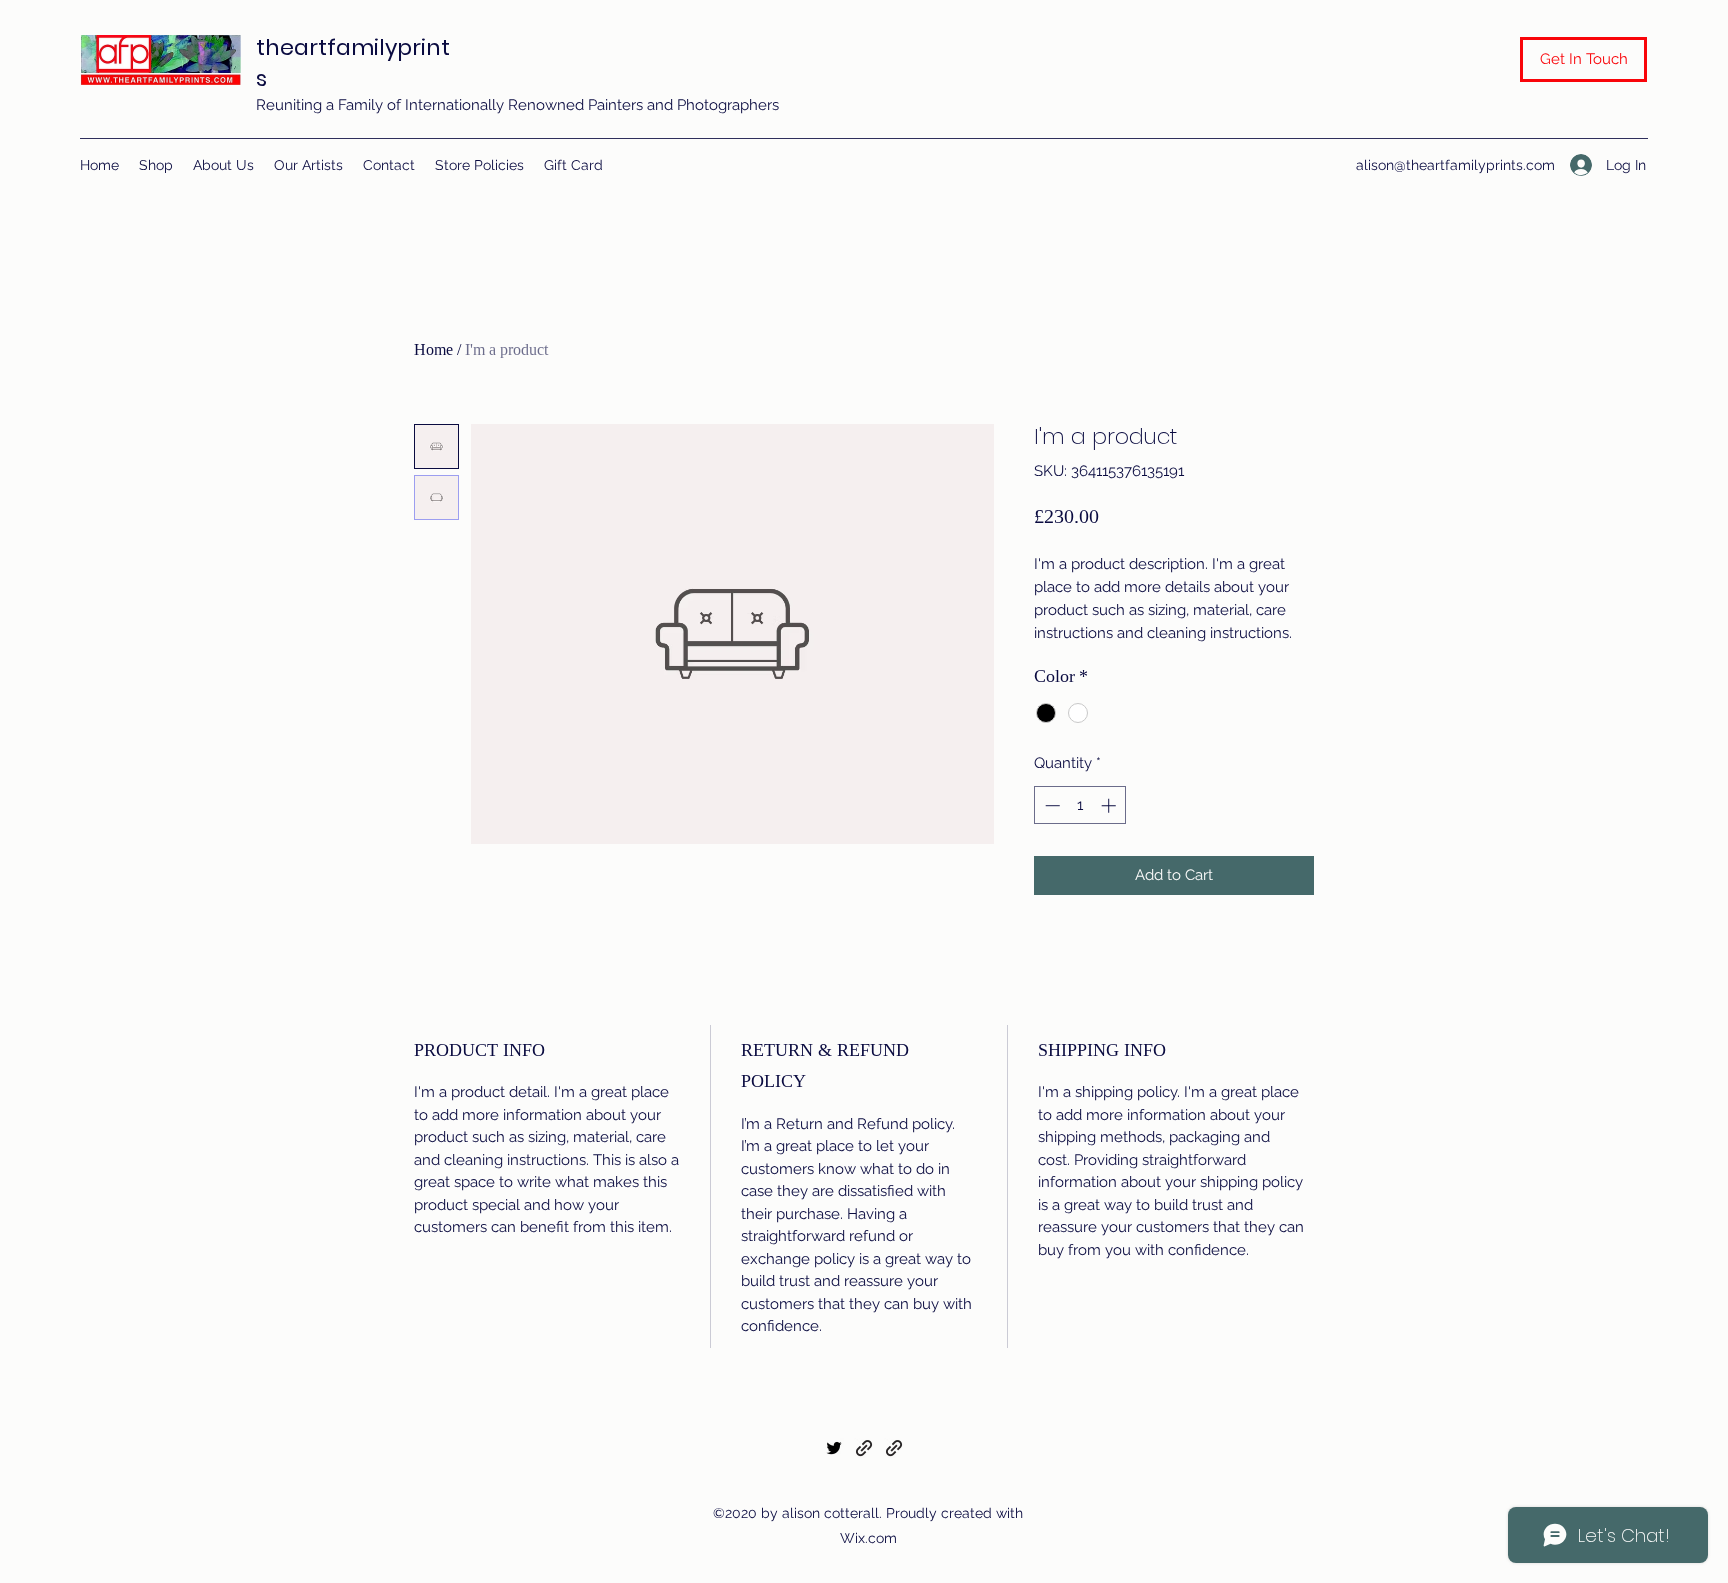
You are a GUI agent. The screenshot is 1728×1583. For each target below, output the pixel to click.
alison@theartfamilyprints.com (1455, 165)
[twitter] (834, 1448)
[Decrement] (1050, 805)
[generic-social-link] (864, 1448)
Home (433, 349)
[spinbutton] (1080, 805)
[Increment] (1110, 805)
